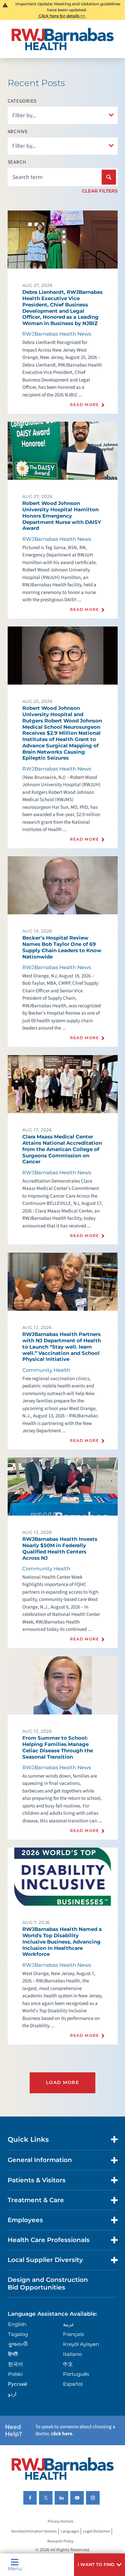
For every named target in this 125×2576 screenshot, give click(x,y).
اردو (12, 2394)
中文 (68, 2364)
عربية (69, 2324)
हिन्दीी (13, 2354)
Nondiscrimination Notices (34, 2531)
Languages (70, 2531)
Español (73, 2384)
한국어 (15, 2364)
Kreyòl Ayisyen (81, 2344)
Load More (62, 2082)
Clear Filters (100, 191)
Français (73, 2334)
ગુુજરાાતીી (18, 2344)
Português (76, 2374)
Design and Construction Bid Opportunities (48, 2283)
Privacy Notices (60, 2521)
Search (17, 162)
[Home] (63, 39)
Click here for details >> (62, 16)
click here (62, 2434)
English (17, 2324)
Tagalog (18, 2334)
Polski (15, 2374)
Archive (18, 132)
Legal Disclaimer (96, 2531)
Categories (22, 101)
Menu (15, 2568)
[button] (99, 2565)
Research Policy (60, 2541)
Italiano (72, 2354)
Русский (17, 2384)
